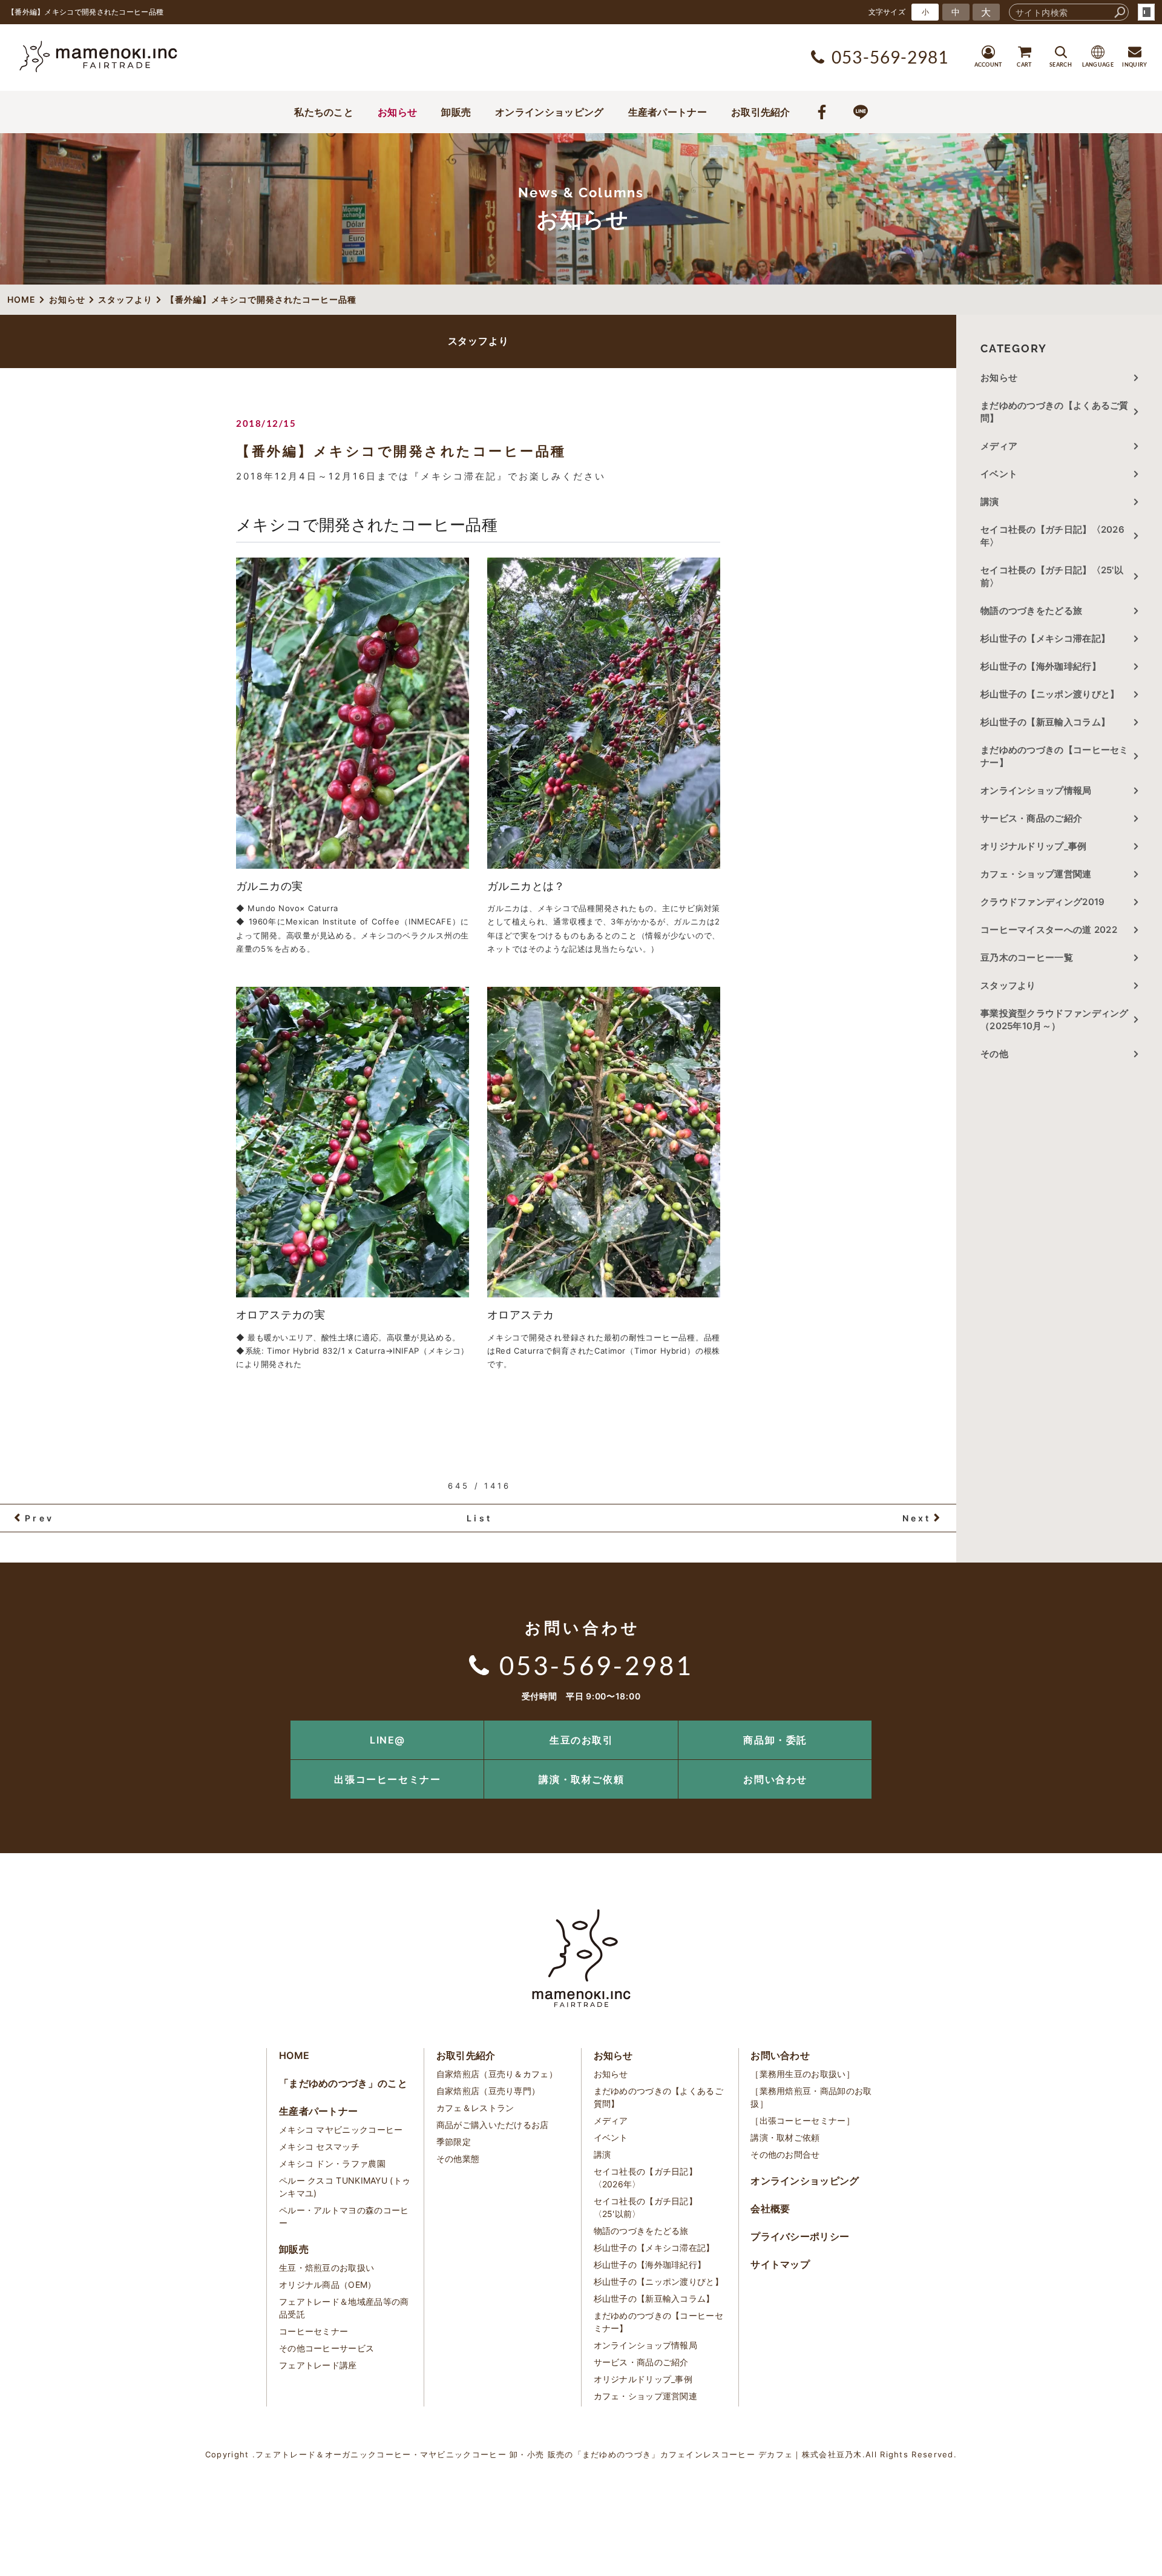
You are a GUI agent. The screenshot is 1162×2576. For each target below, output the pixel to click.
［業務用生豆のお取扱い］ (803, 2074)
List (479, 1518)
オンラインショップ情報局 (1036, 790)
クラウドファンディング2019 (1043, 902)
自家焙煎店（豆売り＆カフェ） (497, 2074)
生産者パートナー (668, 112)
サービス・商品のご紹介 (1031, 818)
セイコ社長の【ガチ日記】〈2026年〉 (1052, 536)
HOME (294, 2055)
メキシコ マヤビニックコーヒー (341, 2130)
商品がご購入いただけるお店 (493, 2125)
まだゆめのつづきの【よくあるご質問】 (1055, 412)
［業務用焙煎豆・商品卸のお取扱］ (811, 2097)
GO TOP (1126, 1724)
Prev (39, 1518)
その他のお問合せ (785, 2154)
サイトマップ (780, 2264)
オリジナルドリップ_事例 (1034, 846)
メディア (999, 446)
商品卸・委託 (775, 1740)
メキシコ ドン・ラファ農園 (332, 2163)
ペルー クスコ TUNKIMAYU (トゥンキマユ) (345, 2187)
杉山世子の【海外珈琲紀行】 (1041, 666)
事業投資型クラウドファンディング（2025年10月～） (1055, 1020)
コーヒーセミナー (313, 2331)
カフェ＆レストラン (475, 2108)
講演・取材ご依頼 (581, 1779)
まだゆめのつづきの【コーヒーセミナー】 (1055, 756)
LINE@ (388, 1740)
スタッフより (1008, 985)
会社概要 (770, 2209)
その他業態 (458, 2159)
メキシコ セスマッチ (319, 2146)
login (1146, 12)
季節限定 (454, 2142)
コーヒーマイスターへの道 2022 (1049, 930)
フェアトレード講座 (318, 2365)
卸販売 (456, 112)
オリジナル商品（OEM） (328, 2284)
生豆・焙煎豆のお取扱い (327, 2268)
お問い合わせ (775, 1779)
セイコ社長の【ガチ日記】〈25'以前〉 (1052, 576)
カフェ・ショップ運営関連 (1036, 874)
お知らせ (397, 112)
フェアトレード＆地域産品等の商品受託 (344, 2308)
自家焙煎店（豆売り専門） (488, 2091)
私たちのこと (324, 112)
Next (917, 1518)
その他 (999, 1054)
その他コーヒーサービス (327, 2348)
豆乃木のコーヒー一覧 (1027, 957)
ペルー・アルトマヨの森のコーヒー (344, 2216)
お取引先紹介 (761, 112)
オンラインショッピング (549, 112)
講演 (990, 502)
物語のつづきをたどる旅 (1031, 611)
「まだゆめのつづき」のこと (343, 2083)
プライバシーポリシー (800, 2236)
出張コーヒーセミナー (387, 1779)
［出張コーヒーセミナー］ (803, 2120)
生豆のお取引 (582, 1740)
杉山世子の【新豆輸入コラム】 (1045, 722)
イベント (999, 474)
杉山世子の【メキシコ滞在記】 (1045, 638)
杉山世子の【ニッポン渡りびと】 (1050, 694)
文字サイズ (887, 12)
